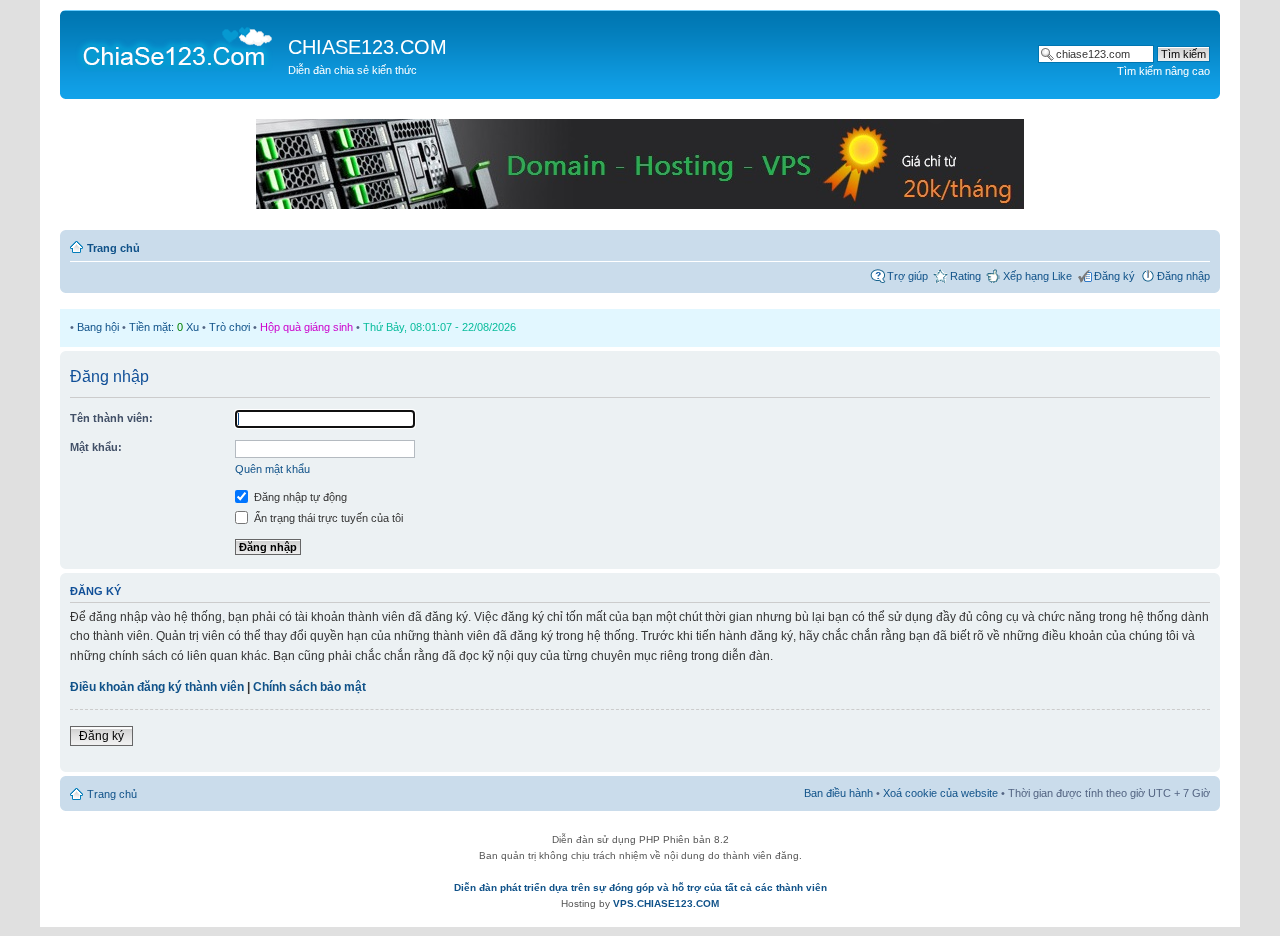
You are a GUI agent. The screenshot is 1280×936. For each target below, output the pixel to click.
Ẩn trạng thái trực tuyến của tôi (327, 518)
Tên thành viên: (111, 418)
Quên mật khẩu (272, 469)
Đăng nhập (1183, 276)
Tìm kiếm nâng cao (1163, 71)
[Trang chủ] (176, 46)
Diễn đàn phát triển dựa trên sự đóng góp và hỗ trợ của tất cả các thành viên (640, 887)
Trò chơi (229, 327)
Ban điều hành (838, 793)
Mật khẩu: (96, 447)
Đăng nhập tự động (299, 497)
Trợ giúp (907, 276)
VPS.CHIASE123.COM (666, 903)
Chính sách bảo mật (309, 687)
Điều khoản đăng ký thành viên (157, 687)
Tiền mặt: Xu (164, 327)
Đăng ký (1114, 276)
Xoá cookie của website (940, 793)
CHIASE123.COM (367, 47)
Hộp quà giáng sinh (306, 327)
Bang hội (98, 327)
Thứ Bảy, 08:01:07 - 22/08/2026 (439, 327)
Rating (965, 276)
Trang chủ (113, 248)
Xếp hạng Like (1037, 276)
